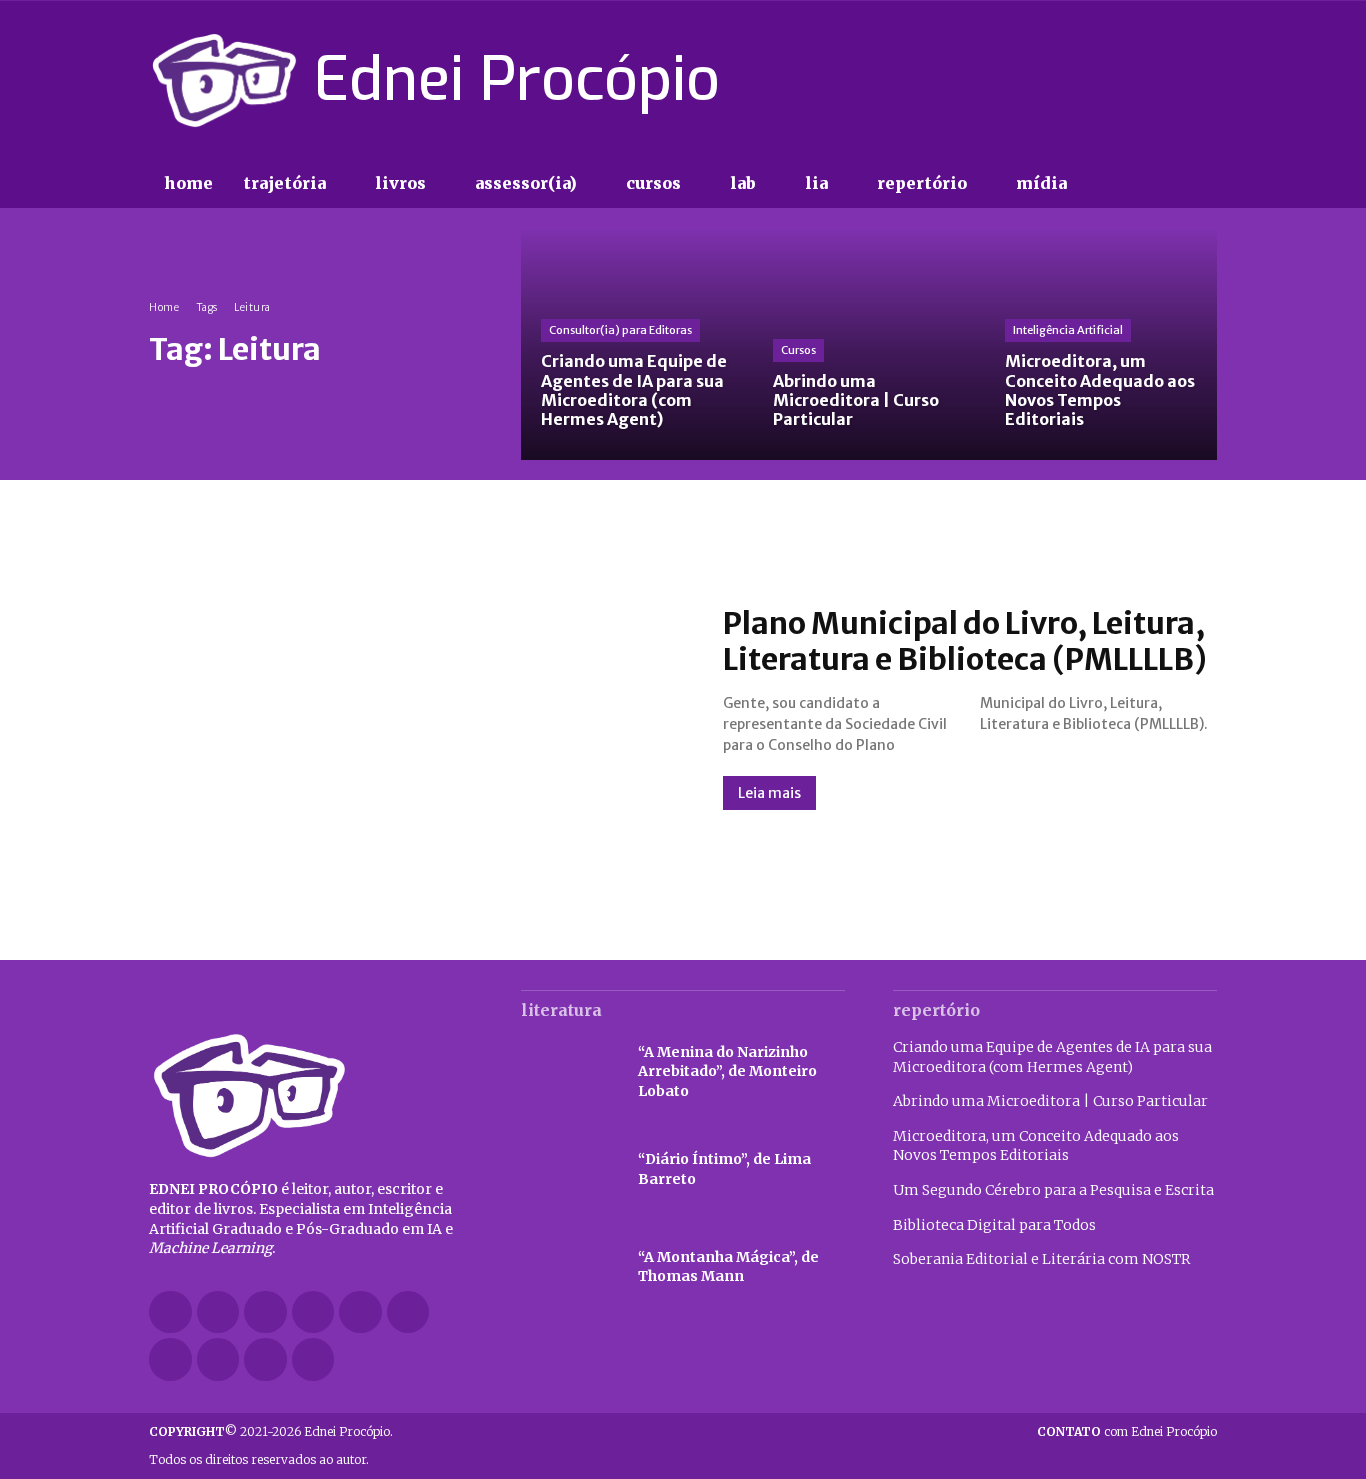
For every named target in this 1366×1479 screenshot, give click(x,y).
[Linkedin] (313, 1312)
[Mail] (360, 1312)
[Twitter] (1169, 80)
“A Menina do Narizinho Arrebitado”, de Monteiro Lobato (727, 1071)
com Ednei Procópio (1127, 1431)
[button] (1123, 184)
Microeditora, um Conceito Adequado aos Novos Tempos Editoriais (1036, 1146)
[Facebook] (1063, 80)
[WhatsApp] (265, 1359)
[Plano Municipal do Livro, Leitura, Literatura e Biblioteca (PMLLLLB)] (416, 707)
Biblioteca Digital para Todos (994, 1225)
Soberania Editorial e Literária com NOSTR (1041, 1259)
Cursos (798, 350)
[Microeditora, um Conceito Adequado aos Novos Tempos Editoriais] (1101, 344)
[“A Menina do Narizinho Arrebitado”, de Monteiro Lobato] (569, 1072)
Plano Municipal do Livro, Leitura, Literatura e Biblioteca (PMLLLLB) (965, 641)
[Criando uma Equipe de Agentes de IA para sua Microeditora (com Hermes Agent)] (637, 344)
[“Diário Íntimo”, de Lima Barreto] (569, 1170)
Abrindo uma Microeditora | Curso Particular (1050, 1101)
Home (164, 307)
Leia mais (769, 793)
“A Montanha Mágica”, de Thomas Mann (728, 1267)
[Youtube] (1205, 80)
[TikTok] (1134, 80)
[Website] (218, 1359)
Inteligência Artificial (1068, 330)
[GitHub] (218, 1312)
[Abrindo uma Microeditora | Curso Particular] (869, 344)
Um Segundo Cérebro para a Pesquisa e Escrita (1053, 1190)
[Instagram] (1098, 80)
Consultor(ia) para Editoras (620, 330)
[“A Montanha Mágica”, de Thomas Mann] (569, 1268)
